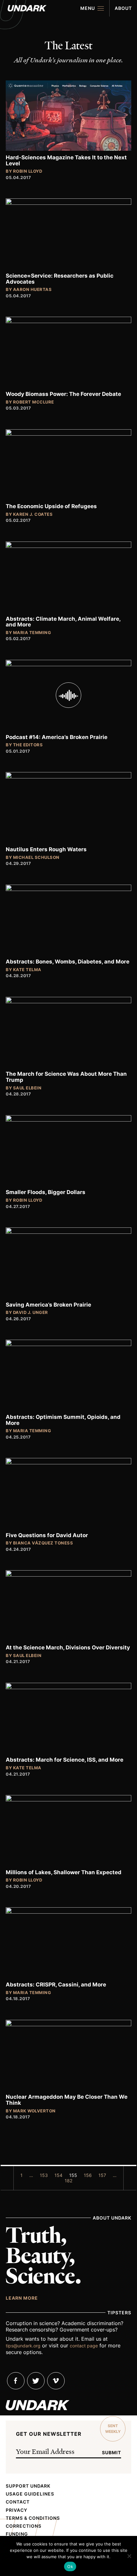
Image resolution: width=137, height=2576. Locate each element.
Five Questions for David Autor (47, 1535)
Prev (7, 2172)
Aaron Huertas (32, 289)
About (123, 8)
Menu (88, 8)
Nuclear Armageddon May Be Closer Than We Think (67, 2100)
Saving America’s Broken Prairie (48, 1305)
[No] (129, 2556)
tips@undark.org (23, 2346)
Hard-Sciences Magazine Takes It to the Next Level (66, 160)
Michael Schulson (36, 857)
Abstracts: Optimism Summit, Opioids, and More (63, 1420)
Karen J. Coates (33, 514)
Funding (17, 2534)
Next (130, 2172)
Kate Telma (27, 970)
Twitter (36, 2381)
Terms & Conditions (33, 2518)
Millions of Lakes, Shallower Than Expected (64, 1872)
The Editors (28, 745)
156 (88, 2175)
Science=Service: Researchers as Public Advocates (60, 279)
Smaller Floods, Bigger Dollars (46, 1192)
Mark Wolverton (34, 2111)
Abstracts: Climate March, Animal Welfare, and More (63, 622)
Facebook (16, 2381)
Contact (18, 2502)
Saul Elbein (27, 1088)
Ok (70, 2566)
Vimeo (56, 2381)
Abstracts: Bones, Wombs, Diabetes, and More (68, 962)
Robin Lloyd (28, 171)
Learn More (22, 2298)
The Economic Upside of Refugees (51, 506)
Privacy (17, 2510)
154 (58, 2175)
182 (68, 2181)
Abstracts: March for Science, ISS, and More (65, 1760)
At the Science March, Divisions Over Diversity (68, 1647)
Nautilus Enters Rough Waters (46, 849)
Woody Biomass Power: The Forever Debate (63, 394)
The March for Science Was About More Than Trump (66, 1077)
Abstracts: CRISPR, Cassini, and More (56, 1985)
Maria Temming (32, 632)
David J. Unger (31, 1312)
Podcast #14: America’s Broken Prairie (57, 737)
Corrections (24, 2526)
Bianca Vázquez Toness (43, 1543)
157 (102, 2175)
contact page (84, 2346)
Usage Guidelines (30, 2494)
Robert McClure (34, 402)
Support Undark (28, 2486)
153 (44, 2175)
